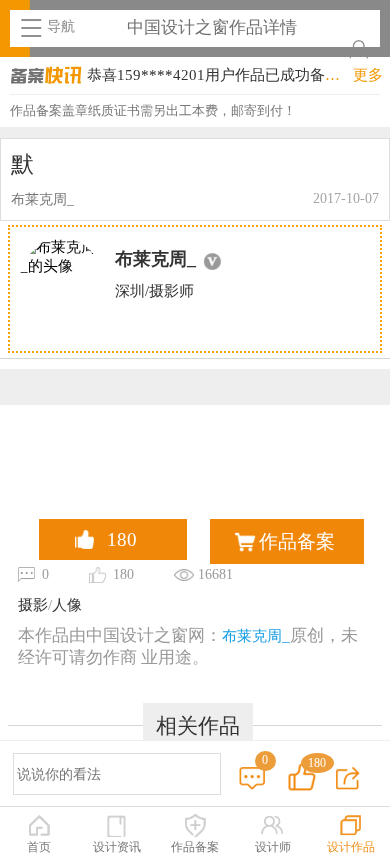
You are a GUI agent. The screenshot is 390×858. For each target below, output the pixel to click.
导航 (61, 26)
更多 (368, 75)
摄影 (33, 605)
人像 (67, 605)
